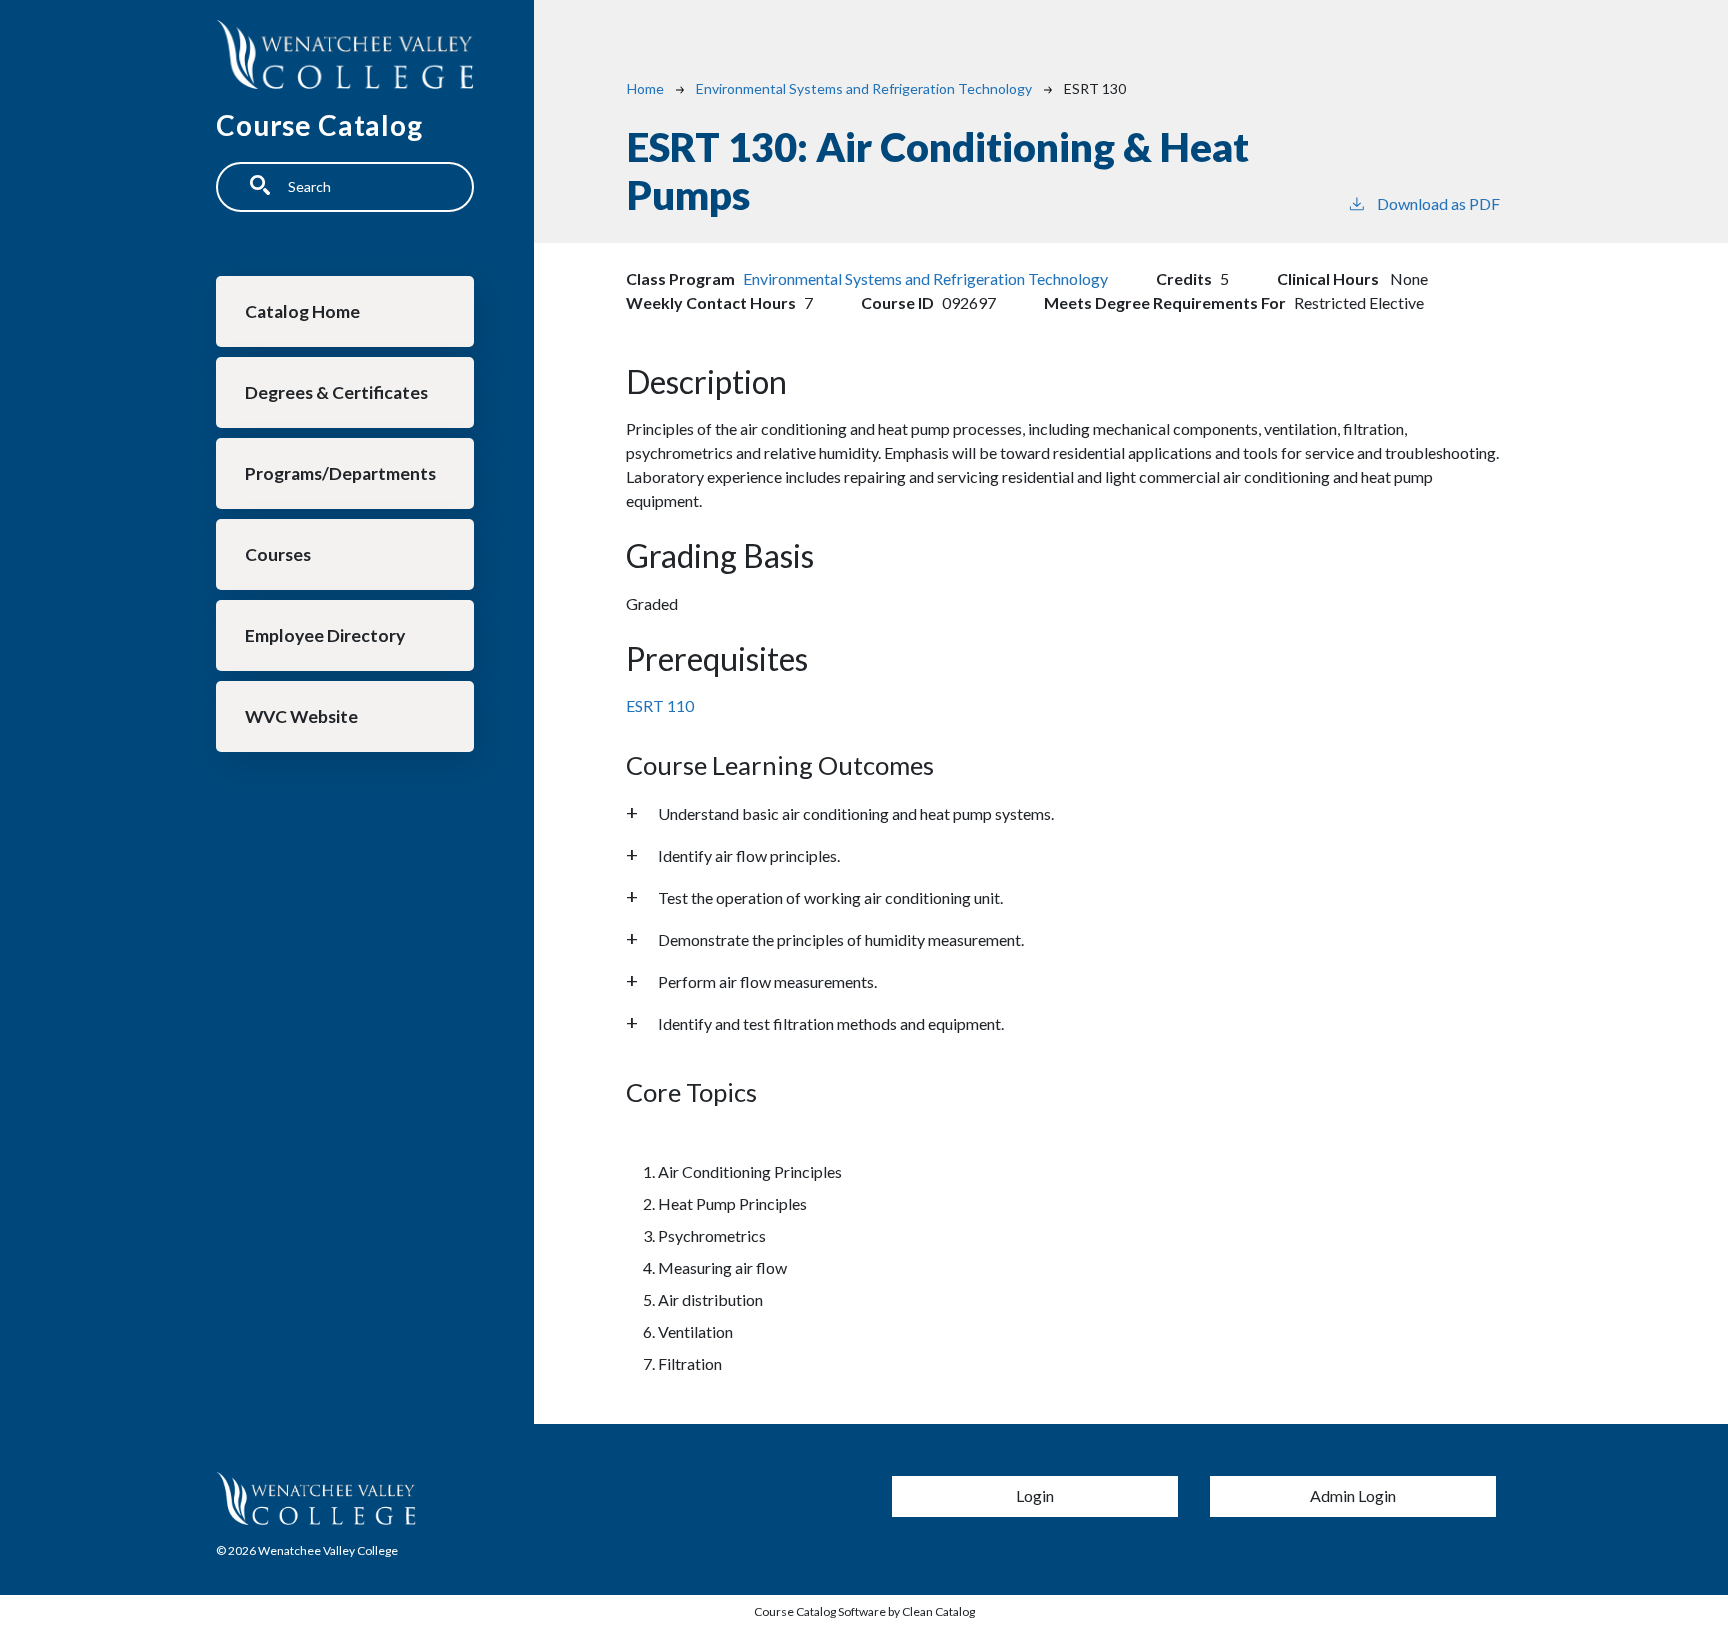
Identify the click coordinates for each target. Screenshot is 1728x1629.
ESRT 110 (660, 705)
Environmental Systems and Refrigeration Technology (864, 88)
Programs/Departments (340, 473)
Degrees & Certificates (336, 392)
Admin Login (1353, 1495)
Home (645, 88)
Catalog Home (302, 311)
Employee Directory (325, 635)
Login (1035, 1495)
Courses (278, 554)
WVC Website (301, 716)
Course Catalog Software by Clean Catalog (864, 1611)
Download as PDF (1438, 203)
